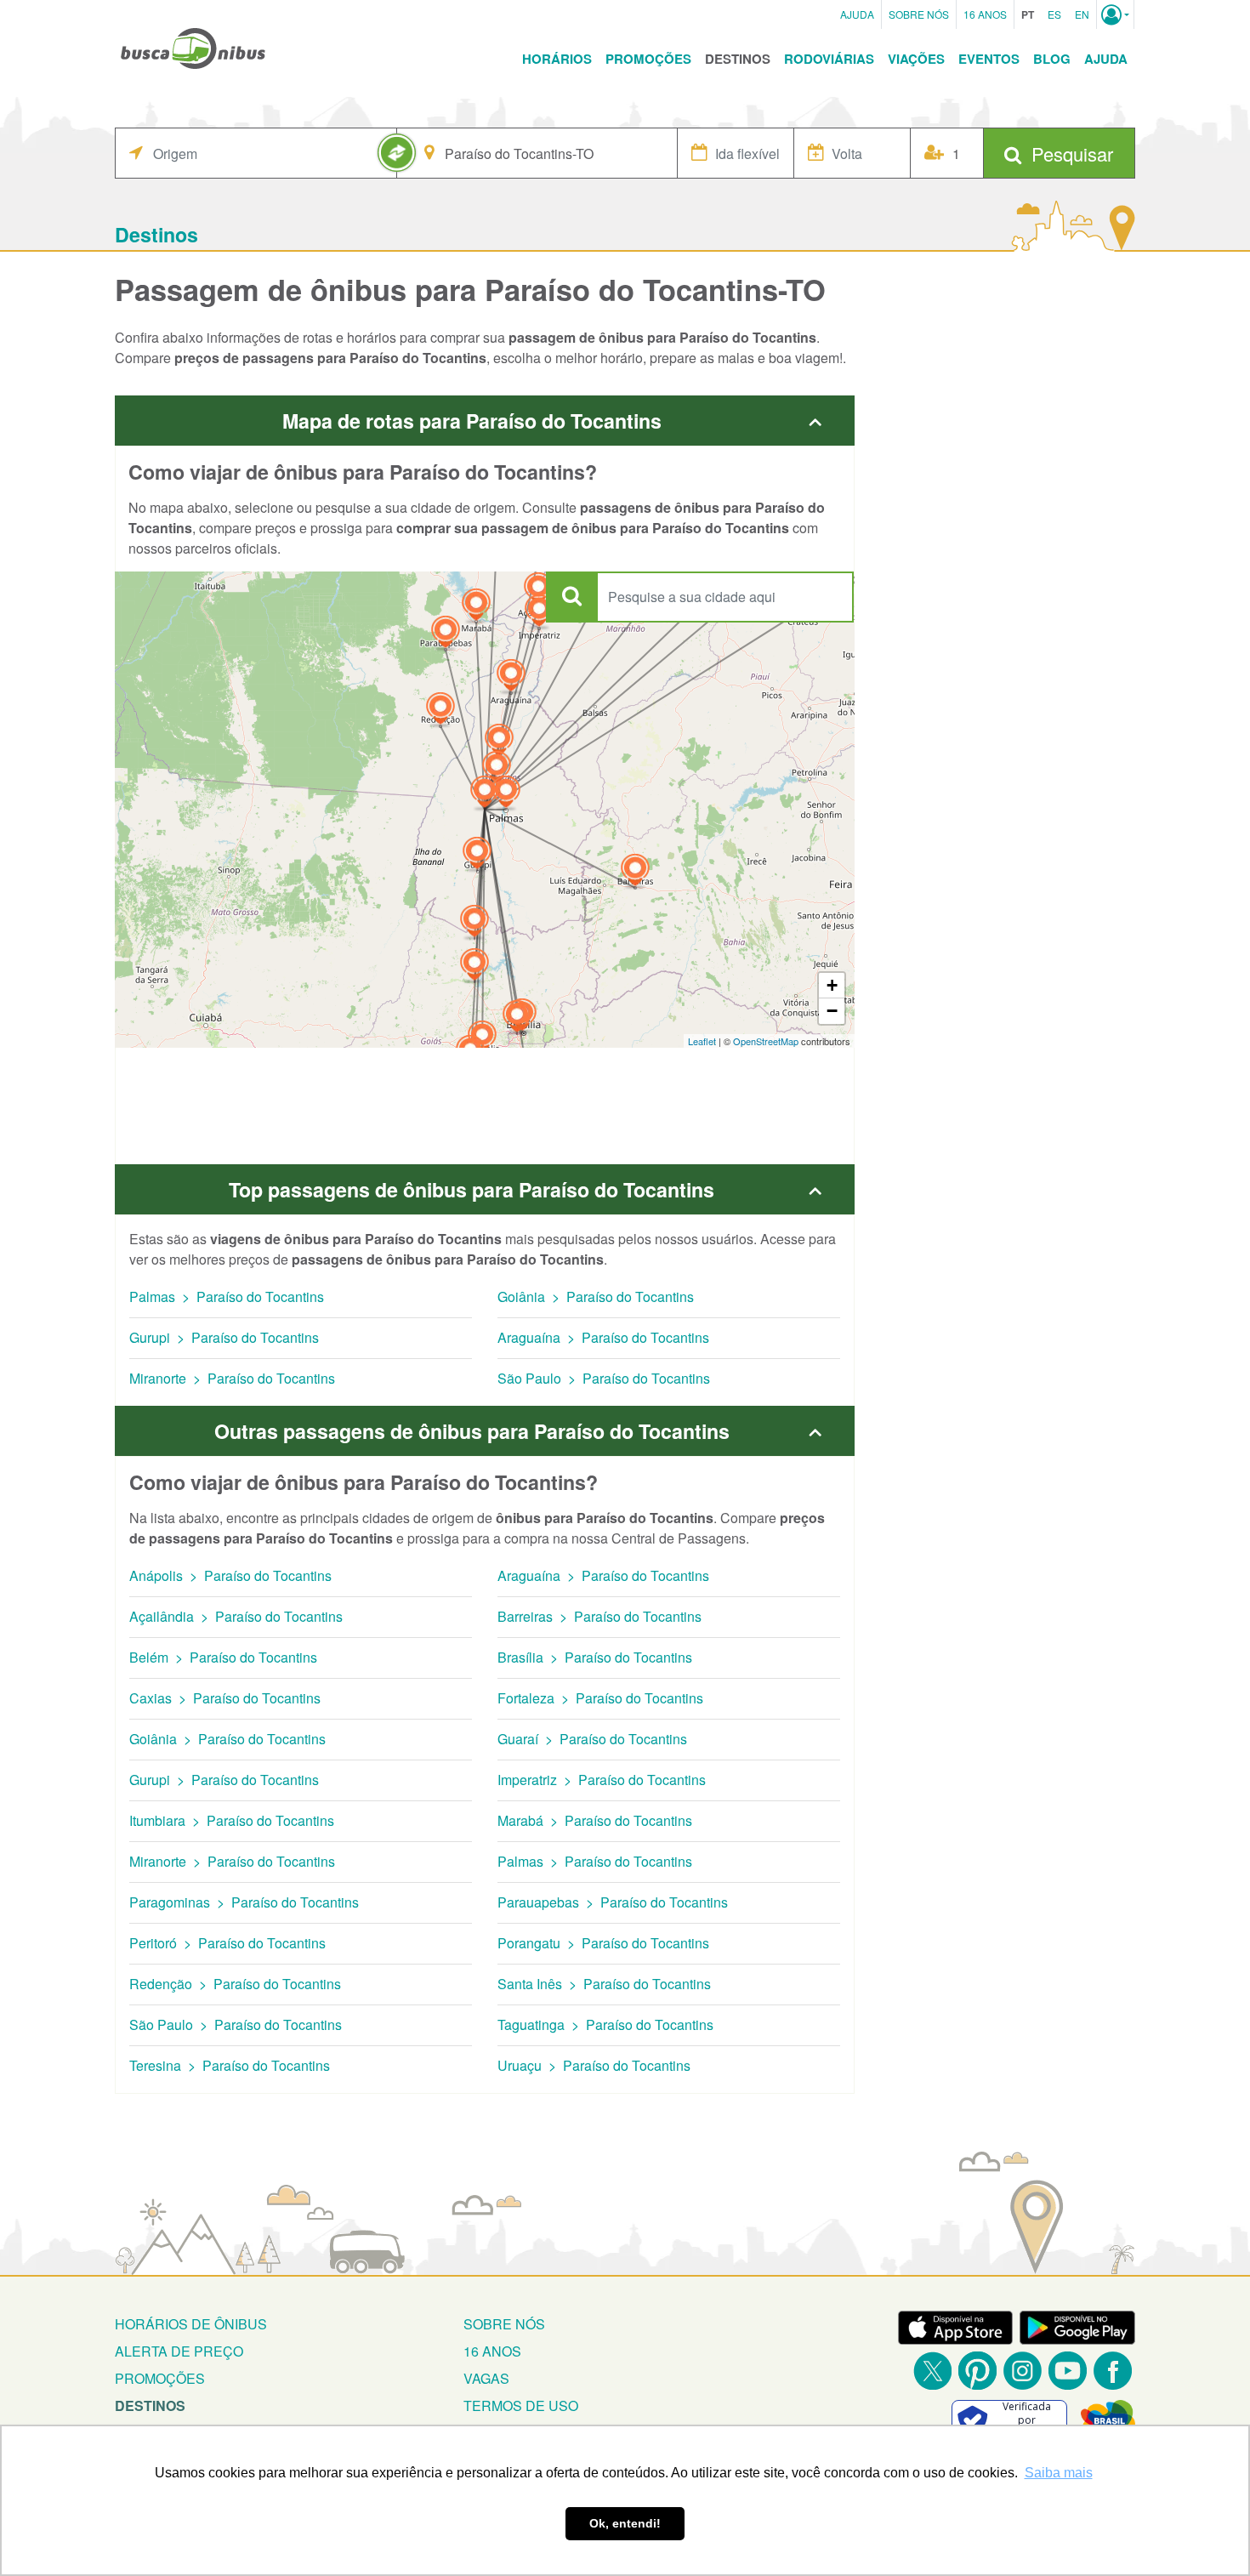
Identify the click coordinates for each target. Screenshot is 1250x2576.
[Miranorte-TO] (497, 769)
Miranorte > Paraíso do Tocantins (232, 1378)
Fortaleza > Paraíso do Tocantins (600, 1698)
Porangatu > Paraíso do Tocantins (603, 1943)
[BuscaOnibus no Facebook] (1113, 2371)
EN (1082, 14)
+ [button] (832, 985)
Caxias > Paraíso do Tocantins (225, 1698)
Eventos (989, 59)
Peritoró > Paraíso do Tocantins (227, 1943)
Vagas (486, 2378)
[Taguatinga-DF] (517, 1018)
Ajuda (857, 14)
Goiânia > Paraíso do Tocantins (596, 1297)
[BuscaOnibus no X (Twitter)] (932, 2371)
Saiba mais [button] (1059, 2473)
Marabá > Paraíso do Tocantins (595, 1820)
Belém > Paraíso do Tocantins (223, 1657)
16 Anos (985, 14)
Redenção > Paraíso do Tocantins (235, 1984)
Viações (916, 59)
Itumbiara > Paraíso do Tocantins (232, 1820)
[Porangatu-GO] (474, 923)
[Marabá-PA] (476, 607)
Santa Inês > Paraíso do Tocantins (604, 1984)
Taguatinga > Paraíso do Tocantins (605, 2024)
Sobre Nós (919, 14)
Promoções (648, 59)
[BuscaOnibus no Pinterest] (977, 2371)
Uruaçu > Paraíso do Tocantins (594, 2065)
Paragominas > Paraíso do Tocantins (244, 1902)
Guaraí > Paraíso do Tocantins (592, 1739)
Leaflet (702, 1041)
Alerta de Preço (179, 2351)
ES (1054, 14)
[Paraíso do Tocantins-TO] (485, 794)
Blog (1052, 59)
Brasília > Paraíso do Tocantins (595, 1657)
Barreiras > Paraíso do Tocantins (599, 1616)
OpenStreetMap (766, 1041)
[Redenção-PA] (440, 711)
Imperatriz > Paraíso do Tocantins (602, 1780)
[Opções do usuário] (1115, 14)
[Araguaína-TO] (511, 677)
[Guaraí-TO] (499, 742)
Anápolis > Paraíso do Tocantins (230, 1575)
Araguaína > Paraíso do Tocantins (603, 1337)
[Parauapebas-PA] (446, 634)
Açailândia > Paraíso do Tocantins (236, 1616)
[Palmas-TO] (506, 794)
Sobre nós (504, 2324)
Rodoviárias (829, 59)
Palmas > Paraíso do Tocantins (227, 1297)
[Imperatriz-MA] (539, 613)
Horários (557, 59)
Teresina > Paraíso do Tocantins (230, 2065)
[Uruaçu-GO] (474, 967)
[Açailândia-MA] (538, 591)
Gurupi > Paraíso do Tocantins (224, 1337)
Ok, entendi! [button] (625, 2523)
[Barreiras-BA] (635, 872)
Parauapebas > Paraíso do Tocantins (613, 1902)
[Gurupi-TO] (477, 855)
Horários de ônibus (191, 2324)
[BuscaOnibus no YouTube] (1068, 2371)
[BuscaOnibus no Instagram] (1023, 2371)
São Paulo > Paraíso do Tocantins (604, 1378)
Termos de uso (521, 2405)
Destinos (738, 59)
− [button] (832, 1011)
